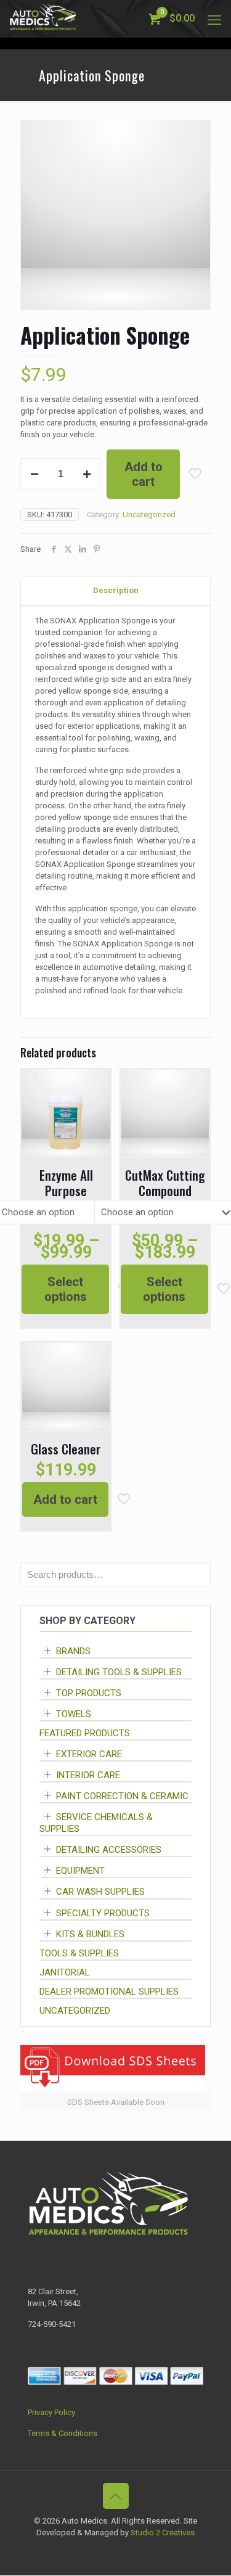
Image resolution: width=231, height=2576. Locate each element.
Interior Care (88, 1775)
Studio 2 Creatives (163, 2533)
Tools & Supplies (79, 1953)
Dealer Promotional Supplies (109, 1991)
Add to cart (144, 474)
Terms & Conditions (63, 2433)
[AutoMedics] (43, 18)
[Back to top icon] (116, 2496)
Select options (66, 1289)
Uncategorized (149, 515)
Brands (73, 1651)
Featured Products (85, 1733)
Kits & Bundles (90, 1934)
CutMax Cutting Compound (165, 1183)
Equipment (80, 1871)
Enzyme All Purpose (66, 1183)
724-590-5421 (52, 2324)
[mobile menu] (214, 18)
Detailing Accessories (109, 1850)
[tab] (115, 591)
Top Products (89, 1693)
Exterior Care (89, 1754)
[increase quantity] (87, 474)
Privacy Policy (51, 2412)
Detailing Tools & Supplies (119, 1672)
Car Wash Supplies (100, 1892)
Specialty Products (103, 1913)
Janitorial (65, 1972)
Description (116, 590)
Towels (74, 1714)
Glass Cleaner (66, 1449)
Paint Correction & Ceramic (122, 1796)
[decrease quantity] (34, 474)
